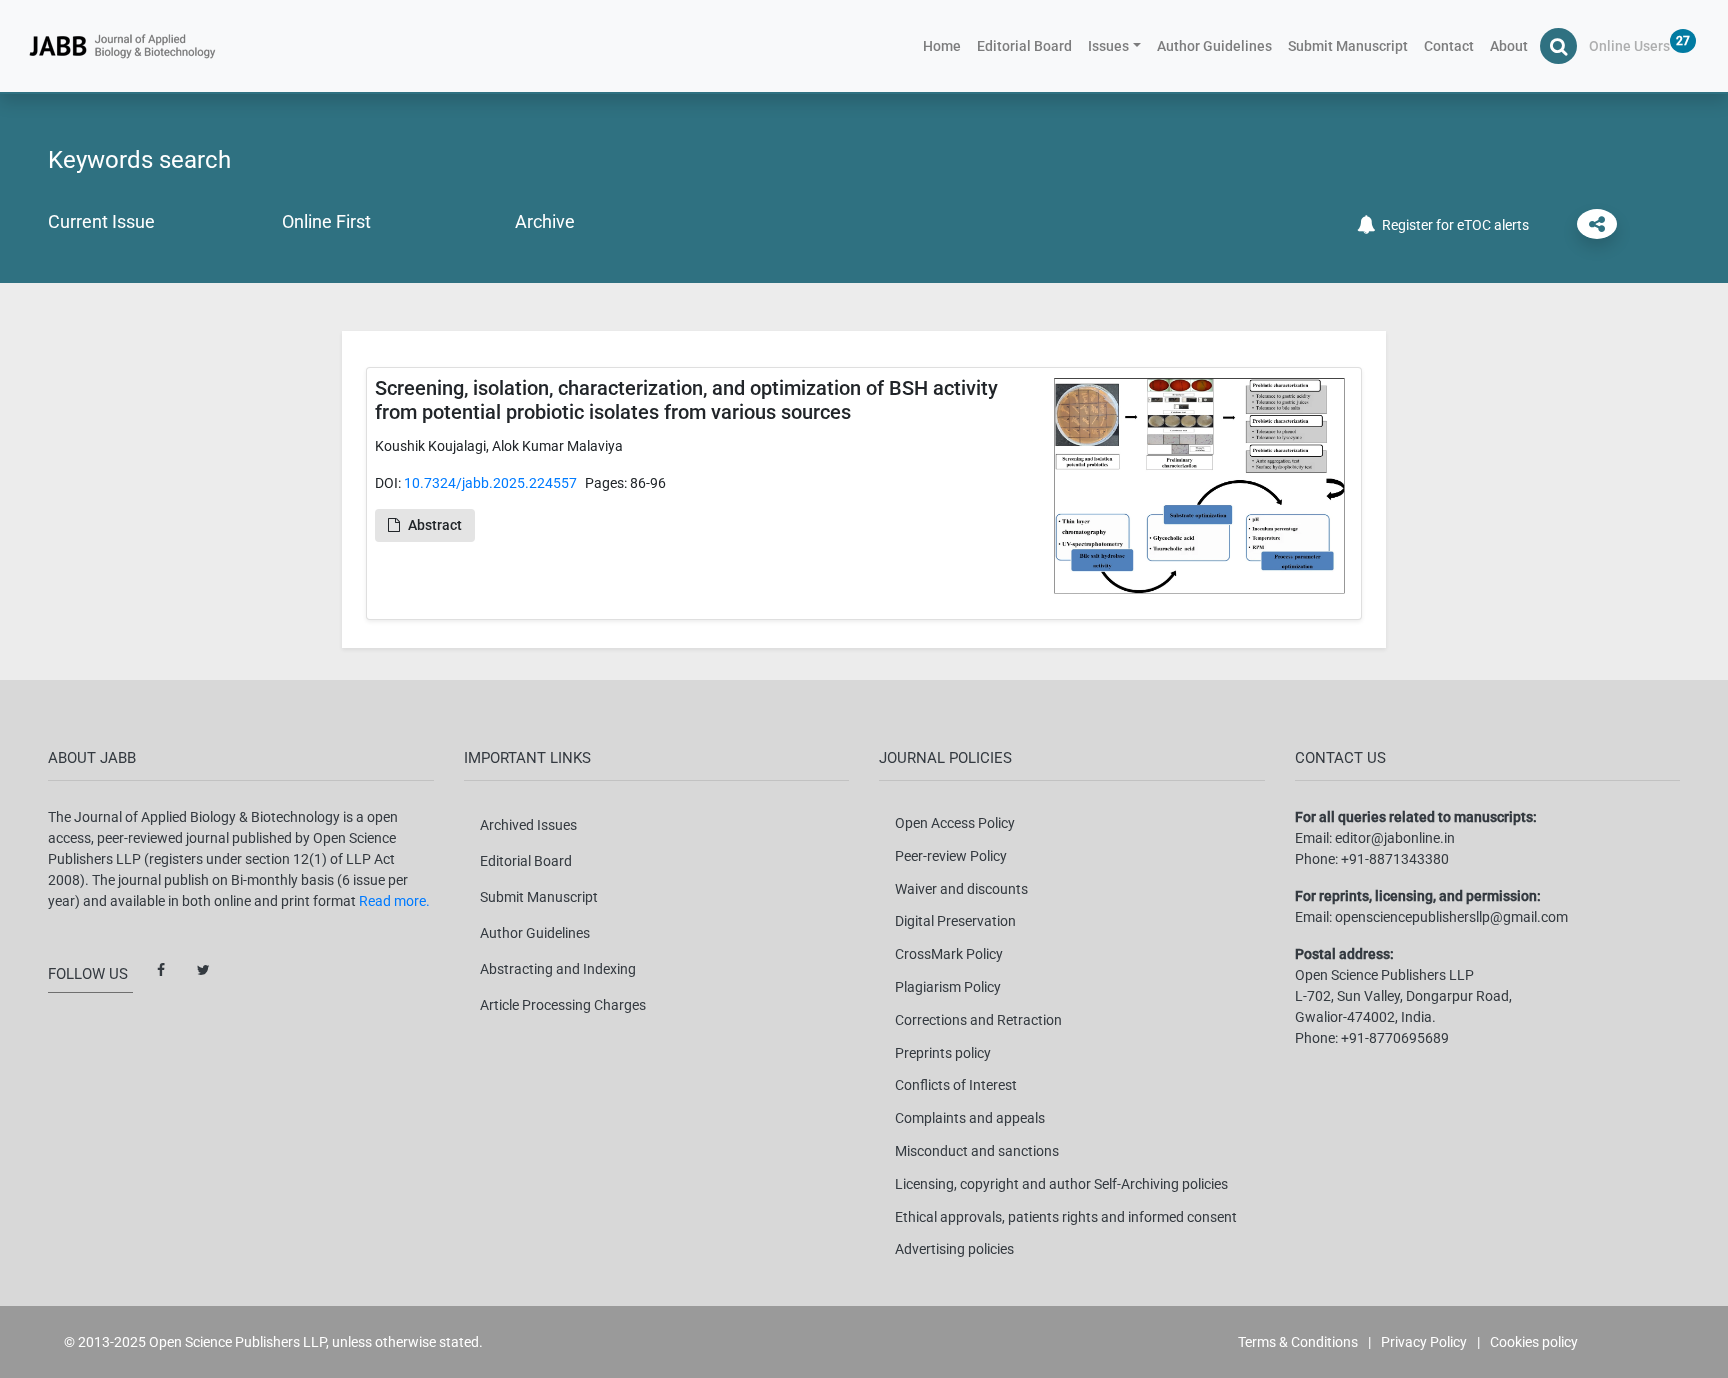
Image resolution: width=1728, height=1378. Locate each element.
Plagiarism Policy (948, 987)
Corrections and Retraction (978, 1020)
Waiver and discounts (961, 889)
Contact (1449, 46)
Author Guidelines (1214, 46)
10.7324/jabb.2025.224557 (490, 483)
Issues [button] (1108, 46)
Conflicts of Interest (956, 1085)
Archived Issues (528, 825)
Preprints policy (943, 1053)
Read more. (394, 901)
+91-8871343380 (1395, 859)
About (1509, 46)
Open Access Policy (955, 823)
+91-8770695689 (1395, 1038)
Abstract (435, 525)
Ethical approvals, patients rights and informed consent (1066, 1217)
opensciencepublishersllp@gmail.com (1451, 917)
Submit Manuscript (1348, 46)
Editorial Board (1024, 46)
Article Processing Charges (563, 1005)
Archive (545, 221)
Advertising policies (954, 1249)
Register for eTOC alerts (1452, 225)
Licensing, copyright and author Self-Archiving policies (1061, 1184)
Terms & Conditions (1298, 1342)
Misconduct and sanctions (977, 1151)
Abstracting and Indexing (558, 969)
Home (946, 45)
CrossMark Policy (949, 954)
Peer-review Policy (951, 856)
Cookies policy (1534, 1342)
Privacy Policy (1424, 1342)
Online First (326, 221)
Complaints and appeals (970, 1118)
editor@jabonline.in (1395, 838)
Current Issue (101, 221)
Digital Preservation (955, 921)
